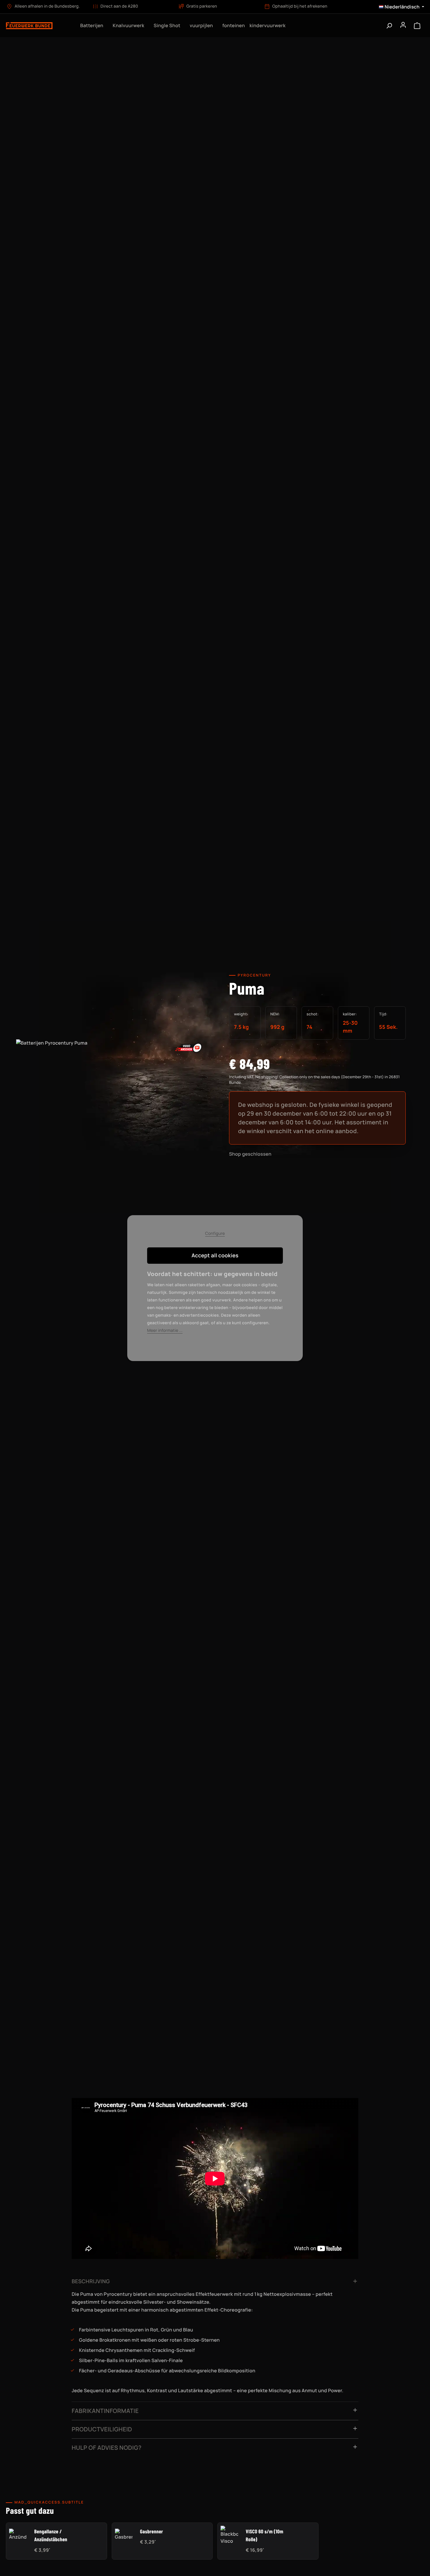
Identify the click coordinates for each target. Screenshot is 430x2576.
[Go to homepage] (38, 25)
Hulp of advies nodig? (107, 2448)
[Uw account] (403, 25)
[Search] (389, 25)
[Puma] (112, 1096)
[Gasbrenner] (124, 2535)
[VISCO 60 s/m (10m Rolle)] (229, 2535)
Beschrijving (91, 2281)
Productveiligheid (102, 2429)
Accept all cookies (215, 1256)
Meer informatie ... (165, 1331)
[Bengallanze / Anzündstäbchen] (18, 2535)
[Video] (189, 1047)
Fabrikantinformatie (105, 2411)
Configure (215, 1234)
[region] (113, 1102)
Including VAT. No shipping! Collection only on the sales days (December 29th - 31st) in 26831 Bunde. (314, 1080)
